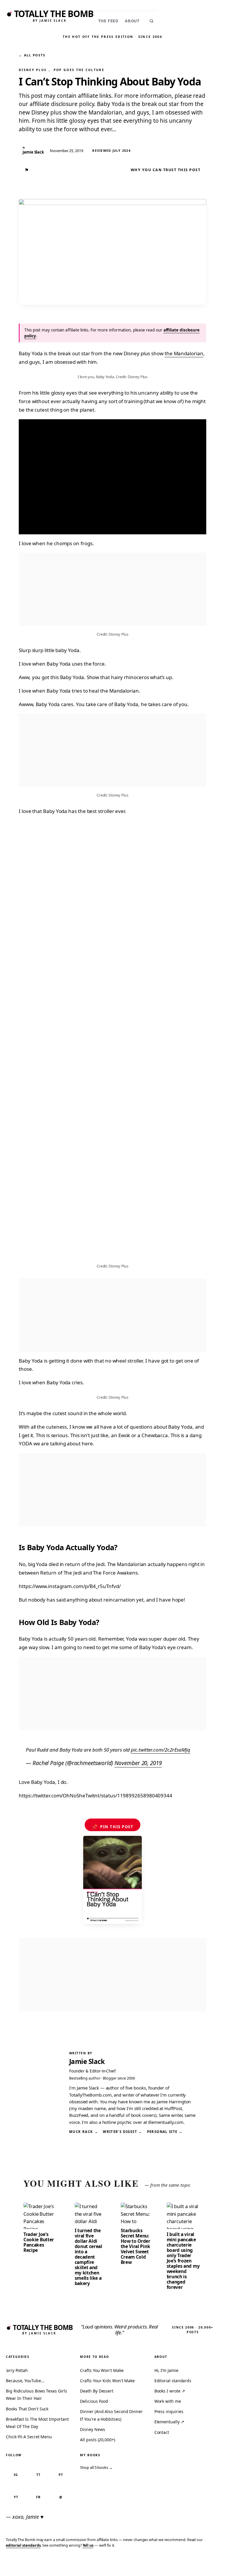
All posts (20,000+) (97, 2440)
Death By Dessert (97, 2391)
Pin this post (113, 1827)
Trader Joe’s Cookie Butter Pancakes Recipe (39, 2242)
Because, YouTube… (25, 2381)
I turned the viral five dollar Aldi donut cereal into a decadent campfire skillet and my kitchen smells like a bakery (88, 2257)
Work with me (168, 2401)
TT (38, 2475)
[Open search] (151, 21)
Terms (132, 2563)
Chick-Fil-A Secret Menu (29, 2437)
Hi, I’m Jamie (166, 2370)
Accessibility (205, 2563)
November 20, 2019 (138, 1763)
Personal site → (165, 2132)
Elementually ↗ (169, 2422)
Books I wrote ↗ (170, 2391)
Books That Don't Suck (27, 2409)
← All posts (32, 55)
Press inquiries (169, 2411)
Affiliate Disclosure (165, 2565)
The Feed (108, 21)
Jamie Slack (87, 2061)
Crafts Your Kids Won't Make (107, 2381)
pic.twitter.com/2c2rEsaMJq (161, 1750)
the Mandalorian (184, 353)
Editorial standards (173, 2381)
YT (16, 2497)
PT (61, 2475)
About (132, 21)
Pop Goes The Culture (79, 70)
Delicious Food (94, 2401)
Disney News (92, 2429)
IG (16, 2475)
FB (38, 2497)
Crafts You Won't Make (102, 2370)
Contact (162, 2432)
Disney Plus (33, 70)
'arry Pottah (17, 2370)
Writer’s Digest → (122, 2132)
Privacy (112, 2563)
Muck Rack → (84, 2132)
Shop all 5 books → (96, 2467)
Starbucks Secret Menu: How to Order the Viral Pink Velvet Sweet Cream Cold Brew (135, 2246)
